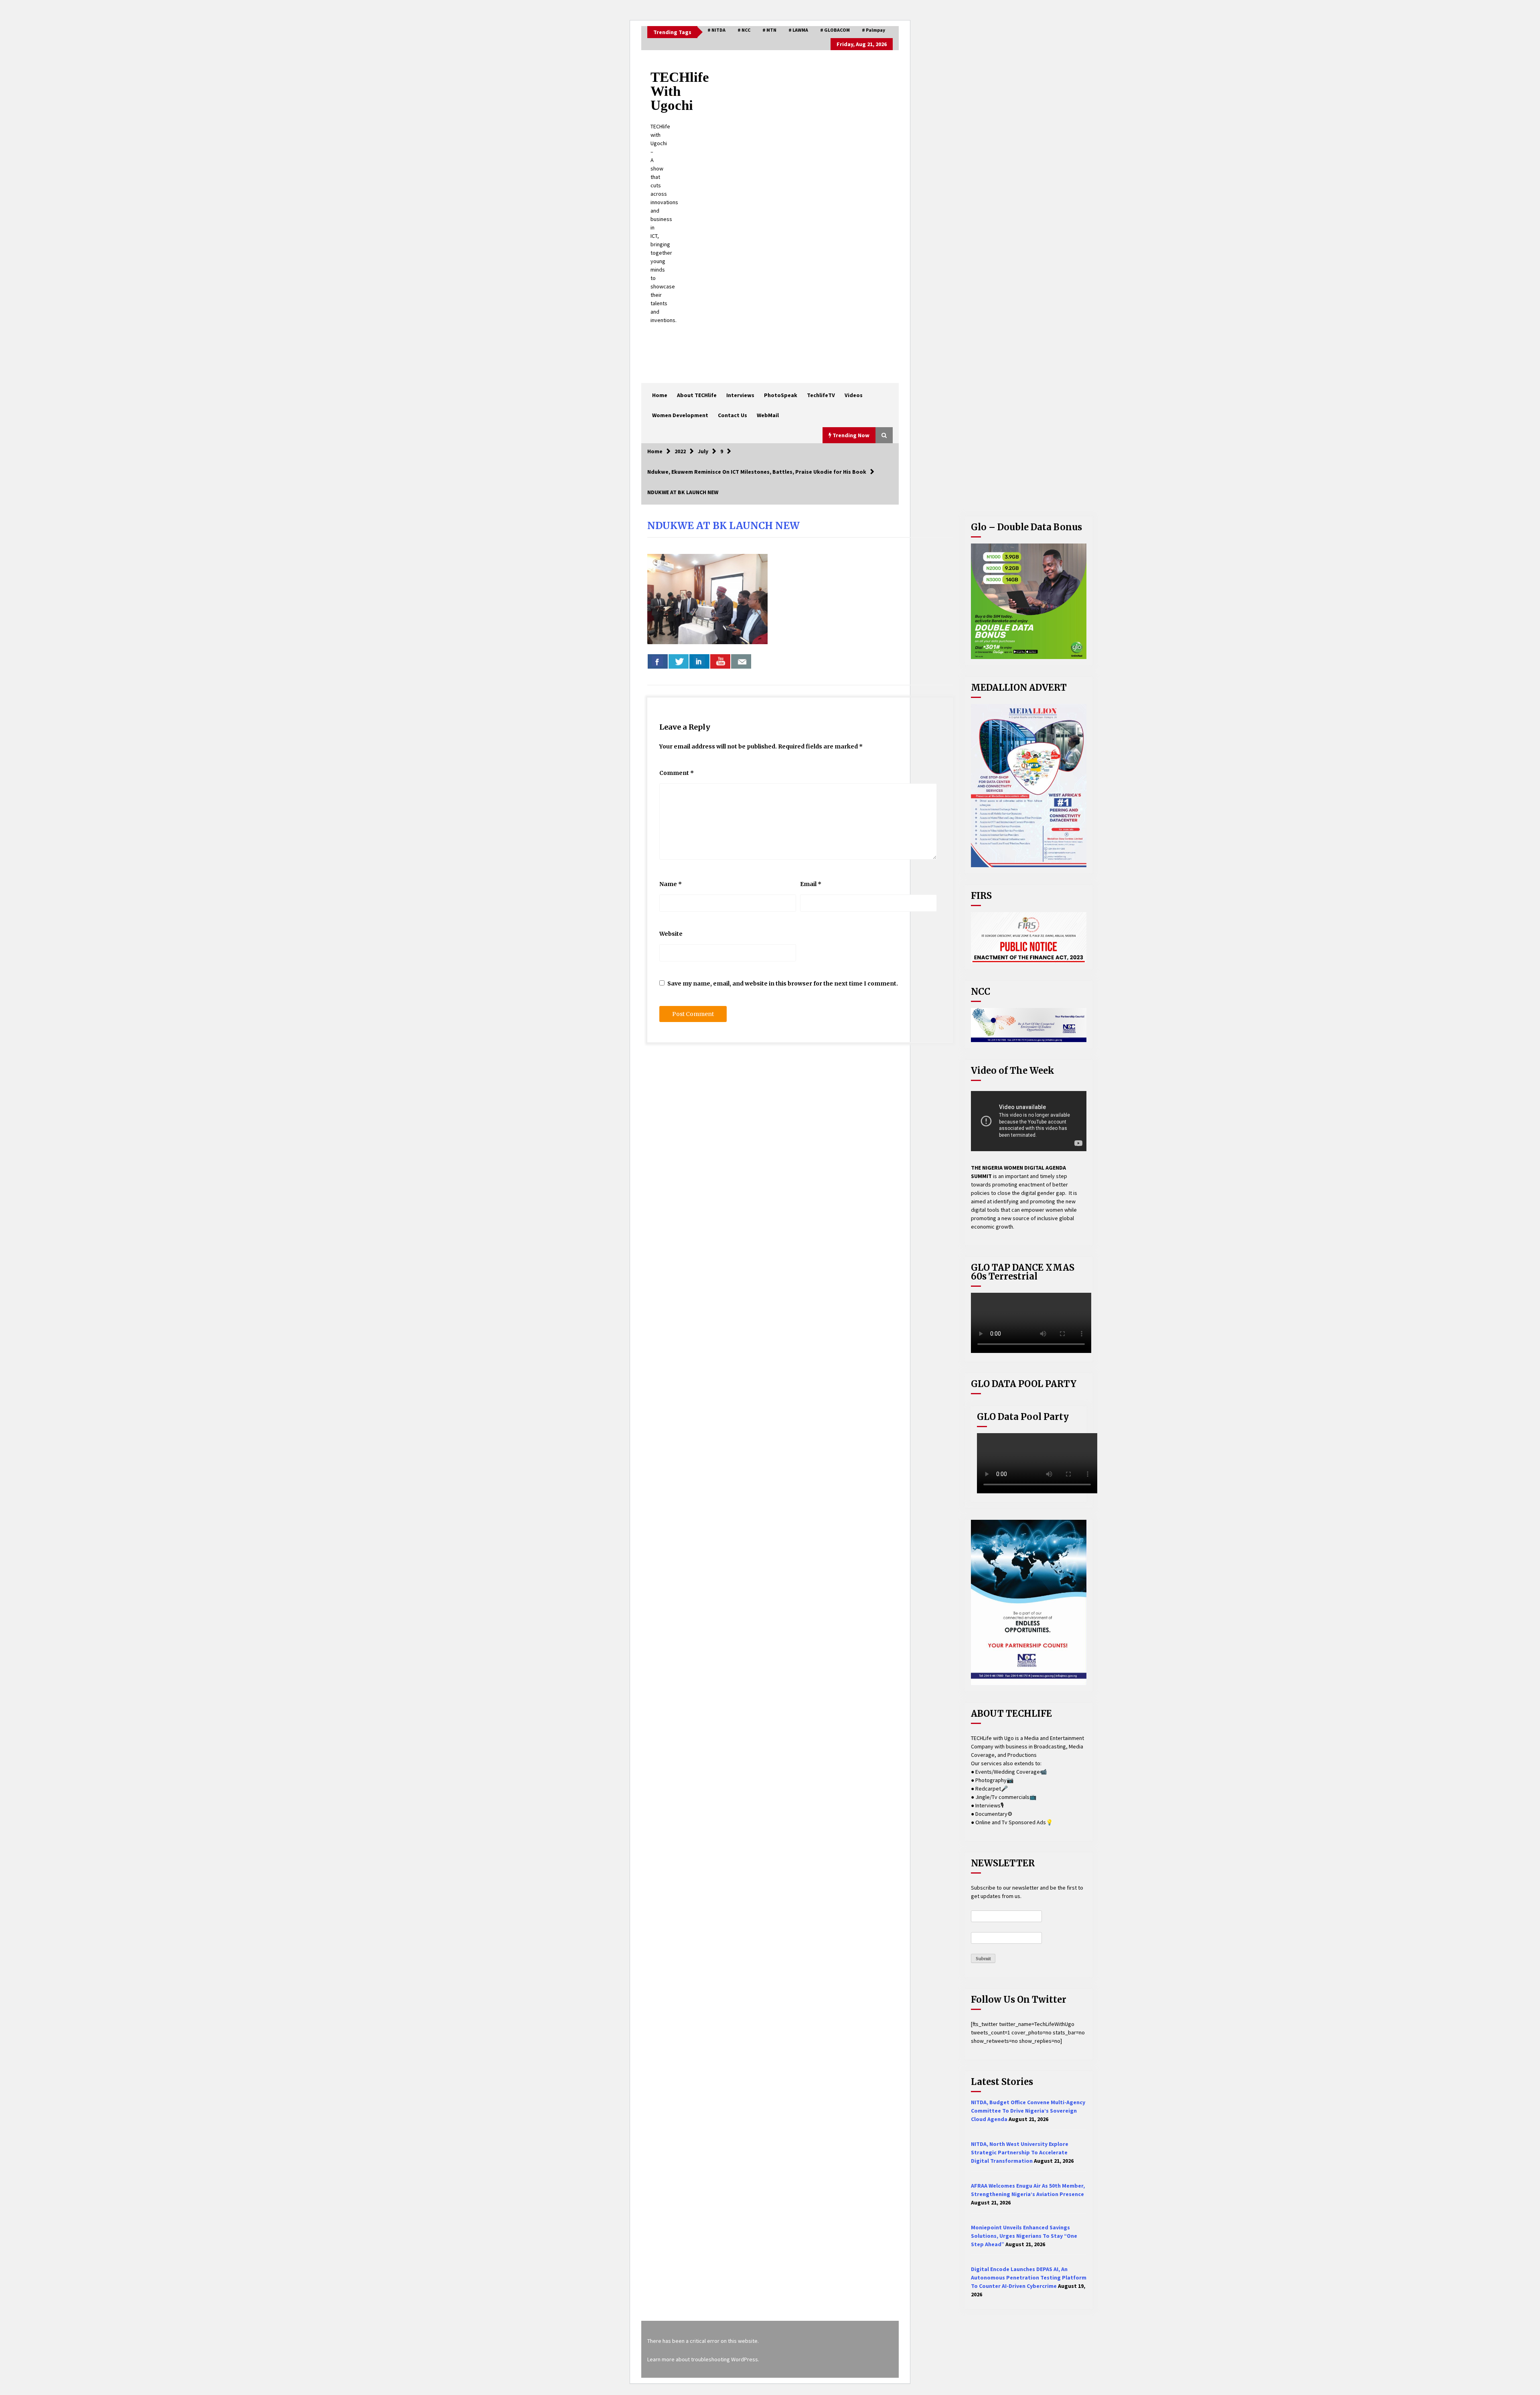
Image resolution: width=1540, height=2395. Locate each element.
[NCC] (1029, 1025)
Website (671, 934)
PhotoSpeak (781, 395)
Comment (677, 773)
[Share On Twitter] (679, 661)
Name (671, 884)
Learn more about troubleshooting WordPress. (703, 2359)
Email (811, 884)
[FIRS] (1029, 938)
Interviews (740, 395)
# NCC (744, 30)
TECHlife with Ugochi (680, 91)
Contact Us (733, 415)
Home (660, 395)
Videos (854, 395)
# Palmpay (873, 30)
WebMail (768, 415)
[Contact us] (741, 661)
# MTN (769, 30)
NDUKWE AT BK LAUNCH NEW (723, 526)
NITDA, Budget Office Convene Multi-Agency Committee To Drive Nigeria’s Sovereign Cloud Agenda (1028, 2111)
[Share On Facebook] (658, 661)
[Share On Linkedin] (699, 661)
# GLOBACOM (835, 30)
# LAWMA (798, 30)
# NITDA (716, 30)
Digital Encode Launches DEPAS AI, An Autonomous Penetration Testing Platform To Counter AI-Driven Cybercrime (1029, 2277)
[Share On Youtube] (720, 661)
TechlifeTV (821, 395)
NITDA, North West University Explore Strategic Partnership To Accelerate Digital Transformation (1020, 2152)
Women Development (680, 415)
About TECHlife (697, 395)
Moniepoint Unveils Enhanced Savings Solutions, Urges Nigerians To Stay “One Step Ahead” (1024, 2236)
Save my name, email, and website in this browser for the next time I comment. (783, 984)
